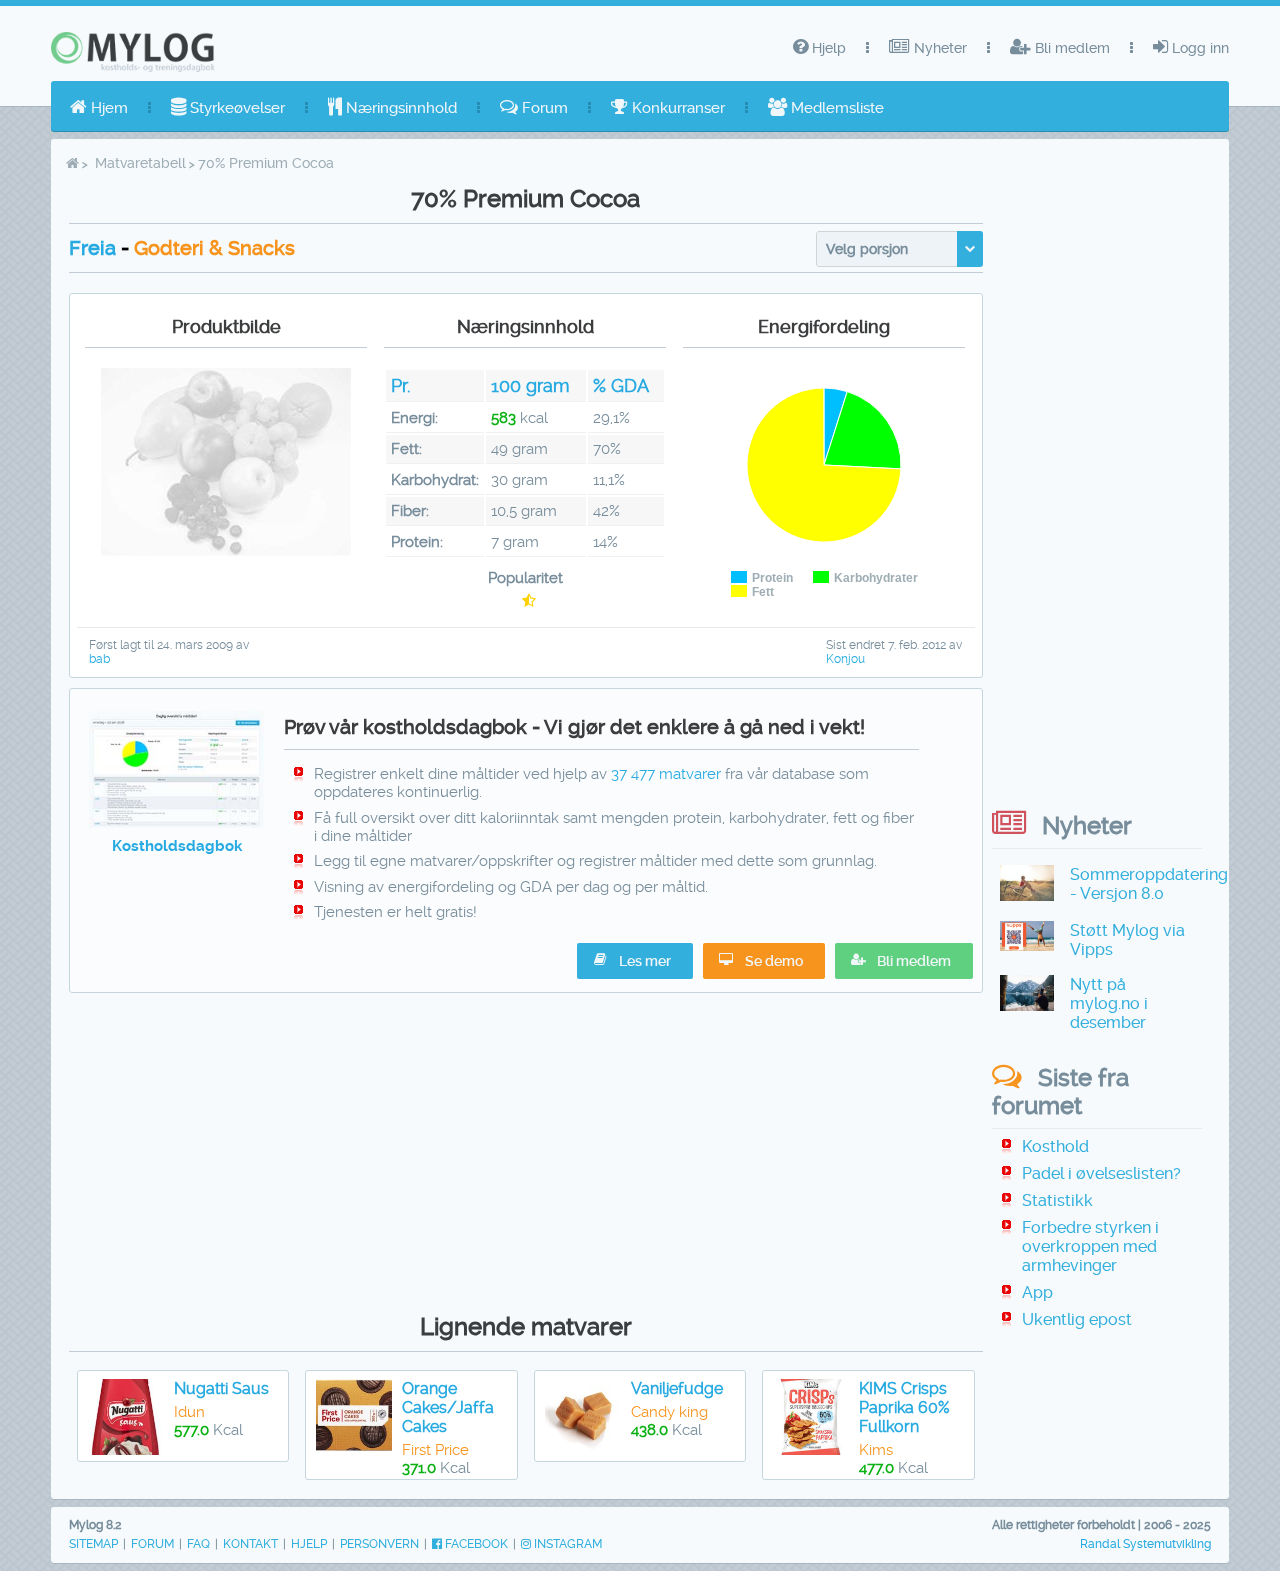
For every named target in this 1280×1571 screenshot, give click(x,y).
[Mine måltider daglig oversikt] (176, 823)
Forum (543, 108)
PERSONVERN (379, 1544)
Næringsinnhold (399, 108)
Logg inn (1198, 48)
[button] (904, 961)
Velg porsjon (867, 249)
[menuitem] (99, 108)
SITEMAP (93, 1544)
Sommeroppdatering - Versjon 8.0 (1149, 884)
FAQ (198, 1544)
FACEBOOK (475, 1544)
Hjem (107, 108)
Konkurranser (676, 108)
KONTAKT (250, 1544)
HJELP (309, 1544)
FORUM (152, 1544)
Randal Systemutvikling (1145, 1544)
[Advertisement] (526, 1148)
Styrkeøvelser (235, 108)
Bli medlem (1070, 48)
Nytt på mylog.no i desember (1109, 1003)
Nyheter (938, 48)
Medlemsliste (835, 108)
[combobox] (899, 249)
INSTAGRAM (566, 1544)
